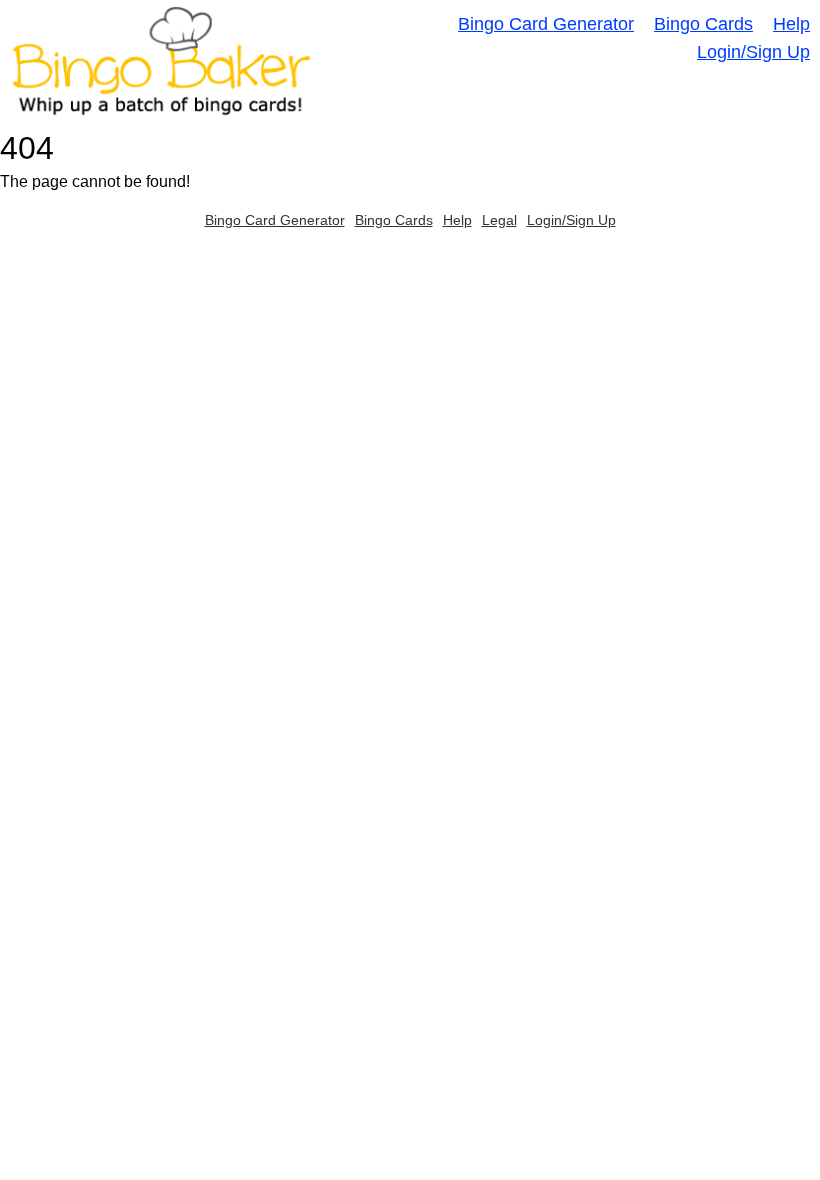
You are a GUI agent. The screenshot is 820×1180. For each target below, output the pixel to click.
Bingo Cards (703, 24)
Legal (499, 220)
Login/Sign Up (753, 52)
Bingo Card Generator (546, 24)
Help (791, 24)
